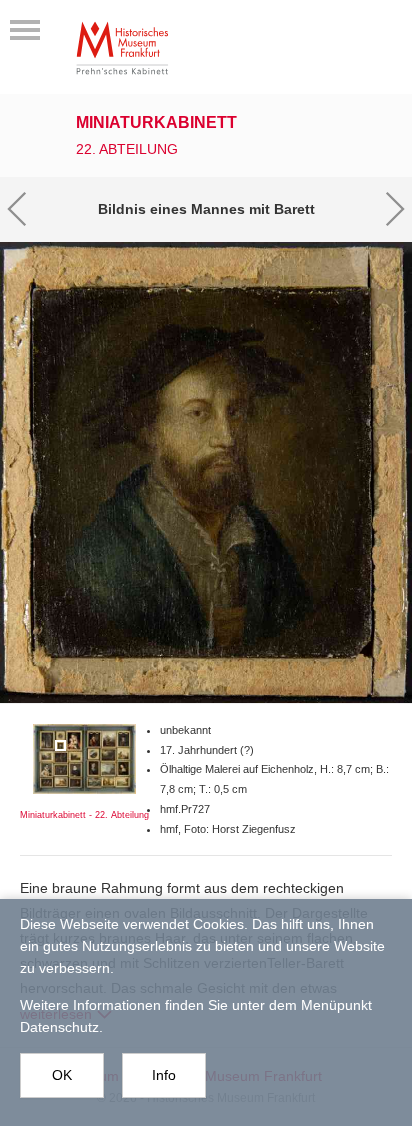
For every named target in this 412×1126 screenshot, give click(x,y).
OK (62, 1075)
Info (164, 1075)
